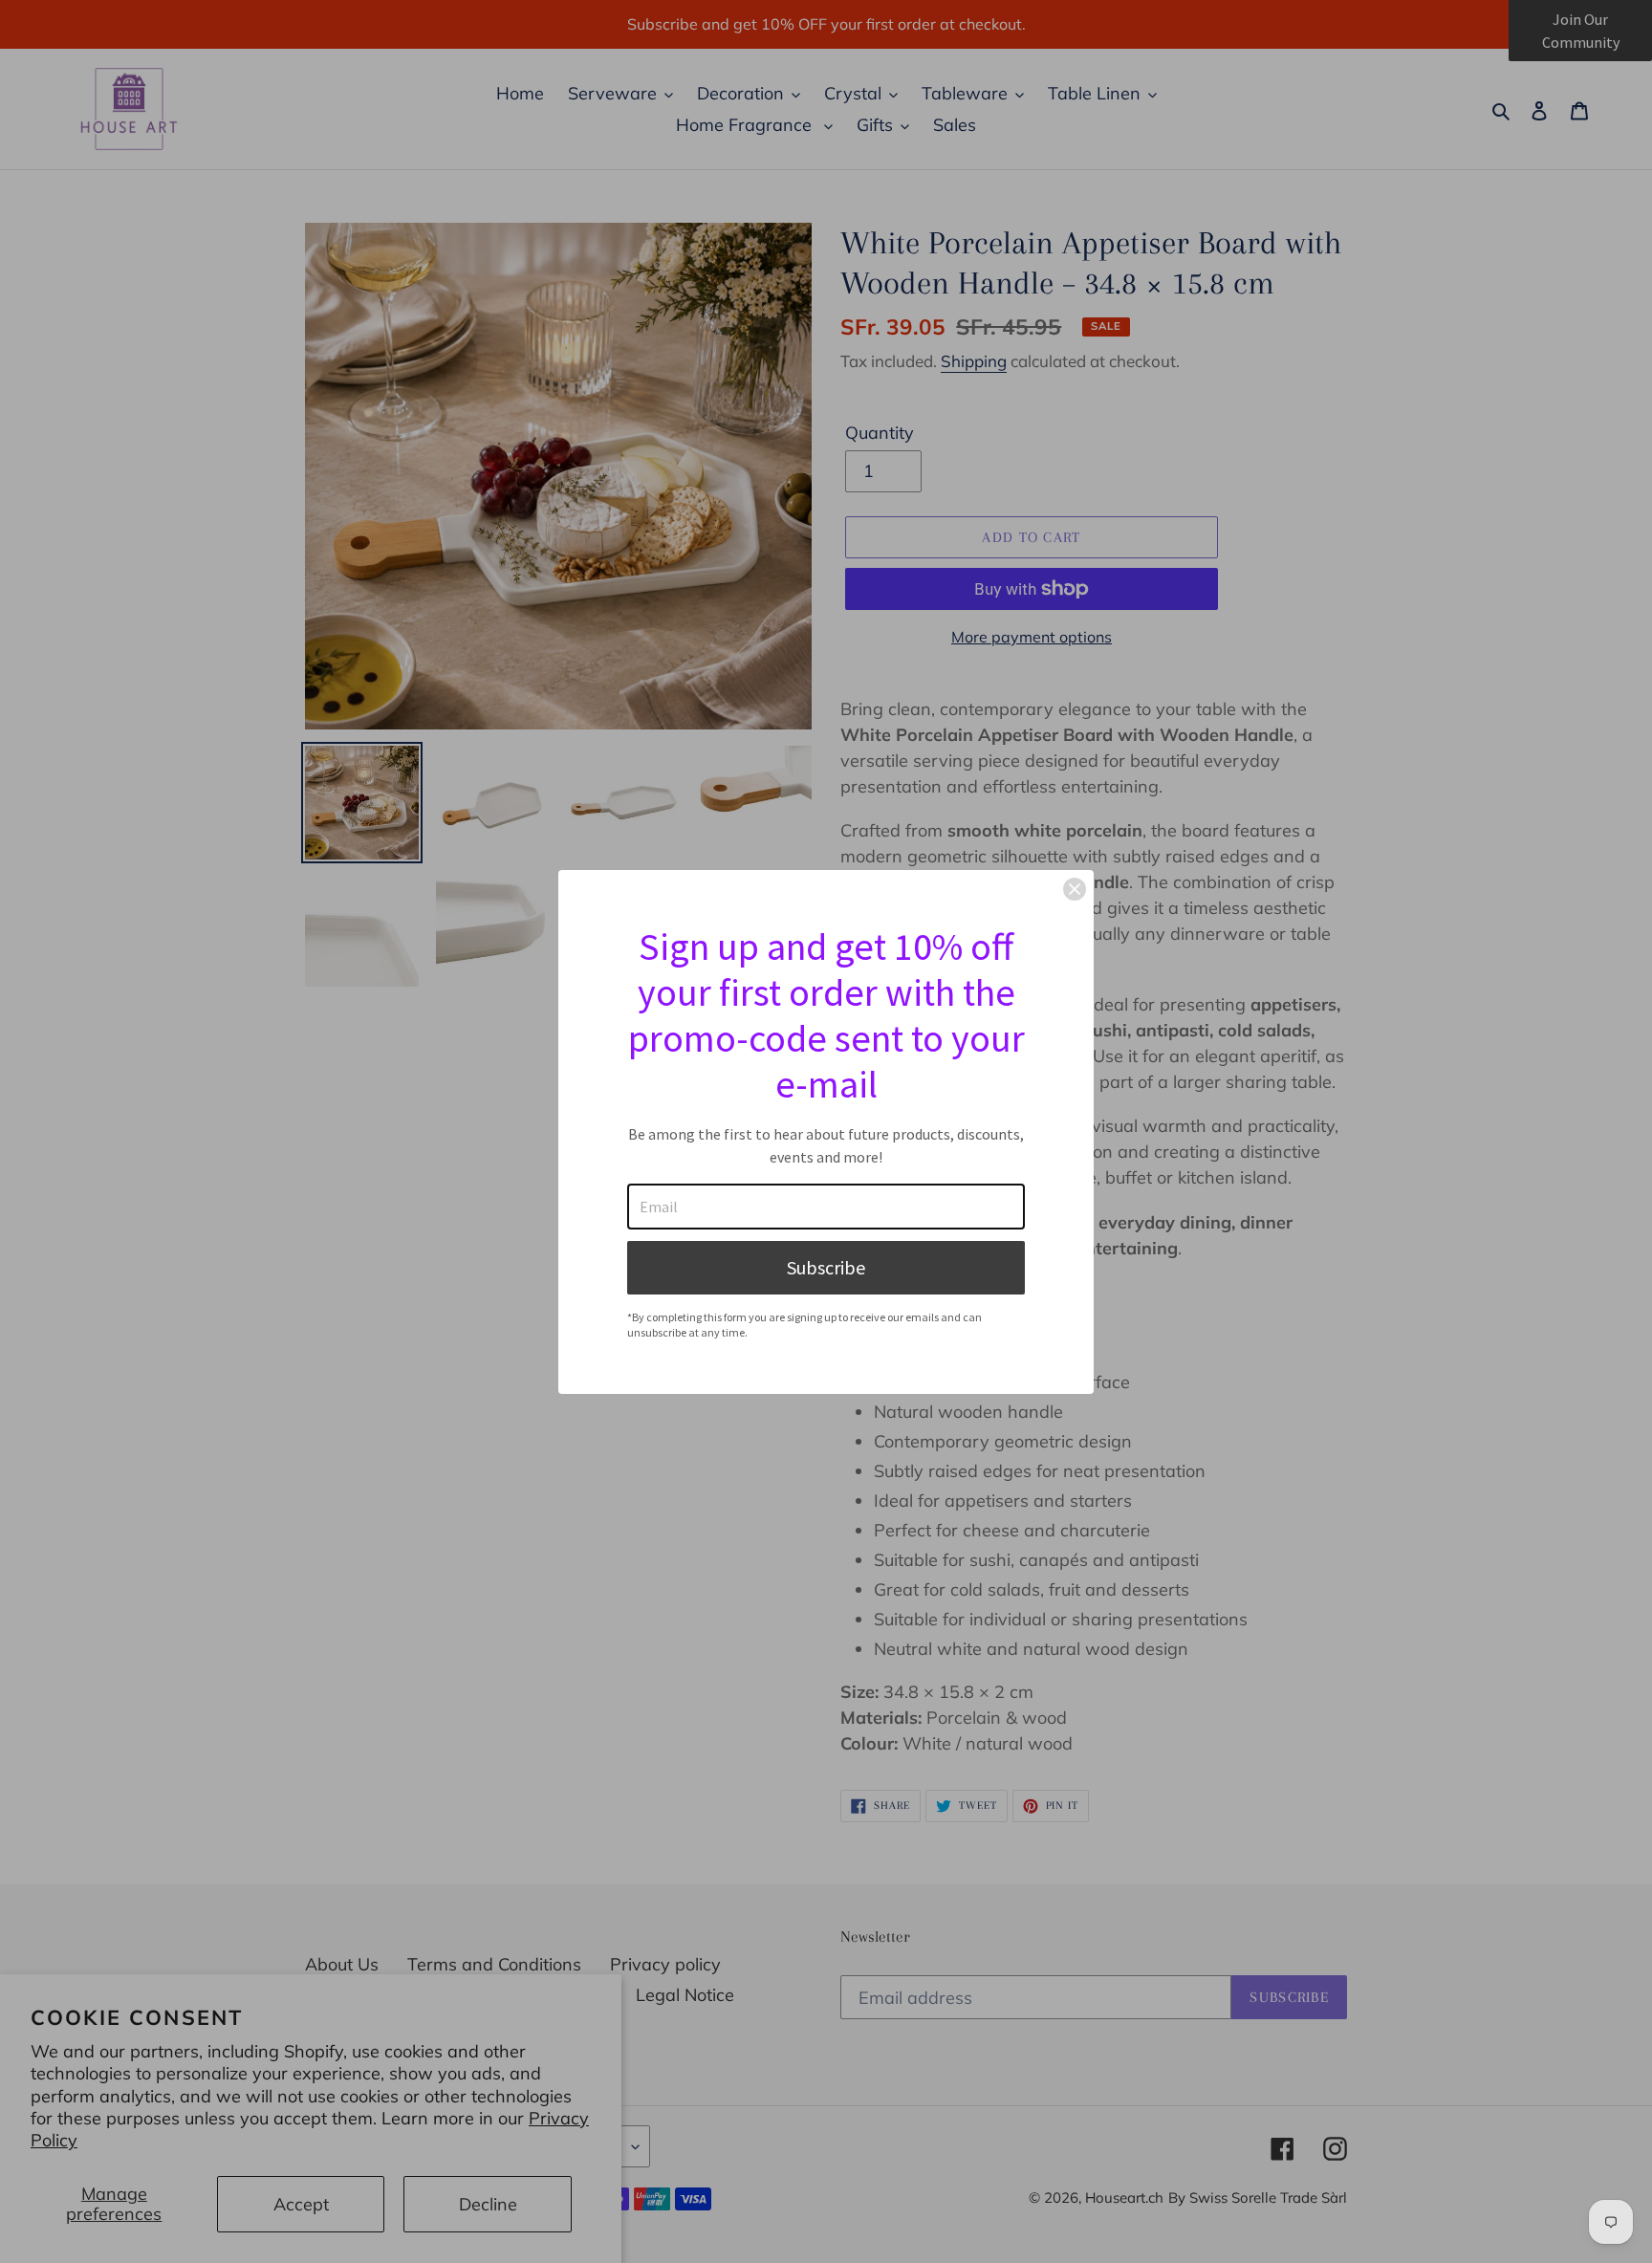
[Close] (1075, 889)
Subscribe (826, 1267)
